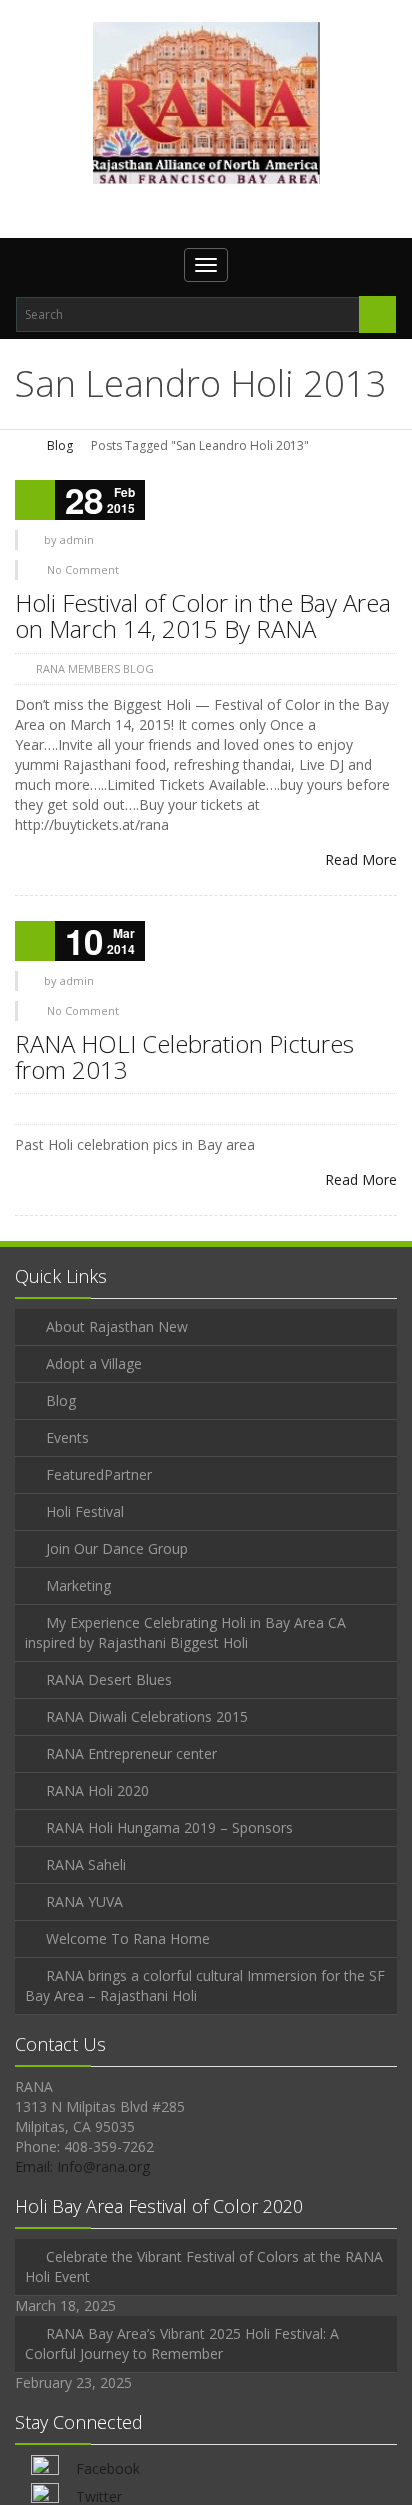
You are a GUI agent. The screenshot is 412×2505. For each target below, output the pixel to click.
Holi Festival (85, 1511)
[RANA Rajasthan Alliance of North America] (206, 102)
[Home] (22, 445)
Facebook (108, 2468)
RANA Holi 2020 (97, 1790)
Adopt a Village (94, 1363)
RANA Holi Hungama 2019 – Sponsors (169, 1827)
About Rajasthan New (117, 1326)
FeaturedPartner (99, 1474)
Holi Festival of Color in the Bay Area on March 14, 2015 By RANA (203, 615)
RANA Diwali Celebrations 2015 (147, 1716)
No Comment (83, 569)
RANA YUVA (84, 1901)
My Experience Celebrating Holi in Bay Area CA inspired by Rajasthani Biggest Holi (185, 1632)
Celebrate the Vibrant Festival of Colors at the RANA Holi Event (204, 2266)
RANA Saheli (86, 1864)
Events (67, 1437)
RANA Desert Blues (109, 1679)
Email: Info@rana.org (82, 2166)
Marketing (78, 1585)
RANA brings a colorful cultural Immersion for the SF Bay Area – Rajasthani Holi (205, 1985)
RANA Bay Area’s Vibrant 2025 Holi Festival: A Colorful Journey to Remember (182, 2343)
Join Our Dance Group (117, 1548)
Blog (60, 445)
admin (77, 539)
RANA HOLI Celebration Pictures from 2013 (184, 1056)
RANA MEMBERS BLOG (95, 668)
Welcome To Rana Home (128, 1938)
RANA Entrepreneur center (131, 1753)
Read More (361, 859)
